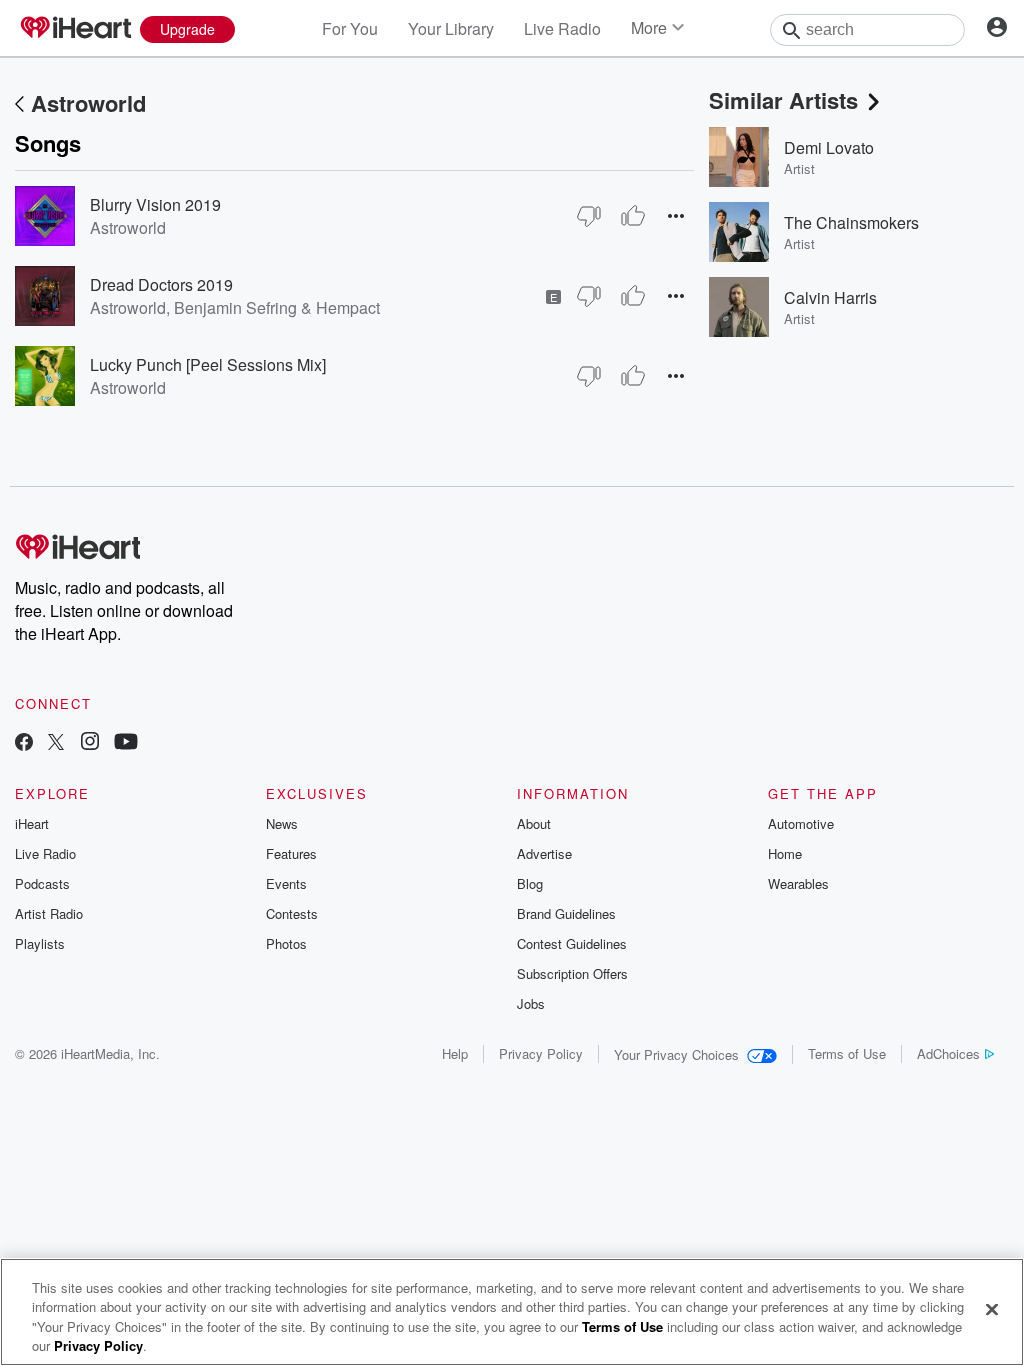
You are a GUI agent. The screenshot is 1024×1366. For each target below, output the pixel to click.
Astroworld (88, 103)
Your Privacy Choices (676, 1054)
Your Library (451, 28)
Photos (286, 943)
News (282, 823)
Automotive (801, 823)
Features (291, 853)
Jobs (531, 1003)
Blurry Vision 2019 (155, 204)
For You (350, 28)
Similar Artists (783, 100)
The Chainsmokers (851, 222)
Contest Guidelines (572, 943)
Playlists (40, 943)
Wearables (798, 883)
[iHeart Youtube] (126, 743)
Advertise (544, 853)
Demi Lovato (829, 147)
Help (455, 1053)
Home (785, 853)
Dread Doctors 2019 (161, 284)
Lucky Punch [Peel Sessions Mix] (208, 364)
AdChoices (948, 1053)
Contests (292, 913)
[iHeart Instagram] (90, 743)
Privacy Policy (541, 1053)
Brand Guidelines (566, 913)
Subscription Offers (572, 973)
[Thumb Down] (589, 216)
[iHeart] (75, 29)
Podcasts (42, 883)
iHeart (32, 823)
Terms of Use (847, 1053)
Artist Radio (49, 913)
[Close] (992, 1309)
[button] (676, 215)
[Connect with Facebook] (24, 743)
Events (286, 883)
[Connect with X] (56, 743)
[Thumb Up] (633, 216)
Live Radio (562, 28)
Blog (530, 883)
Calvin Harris (830, 297)
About (534, 823)
